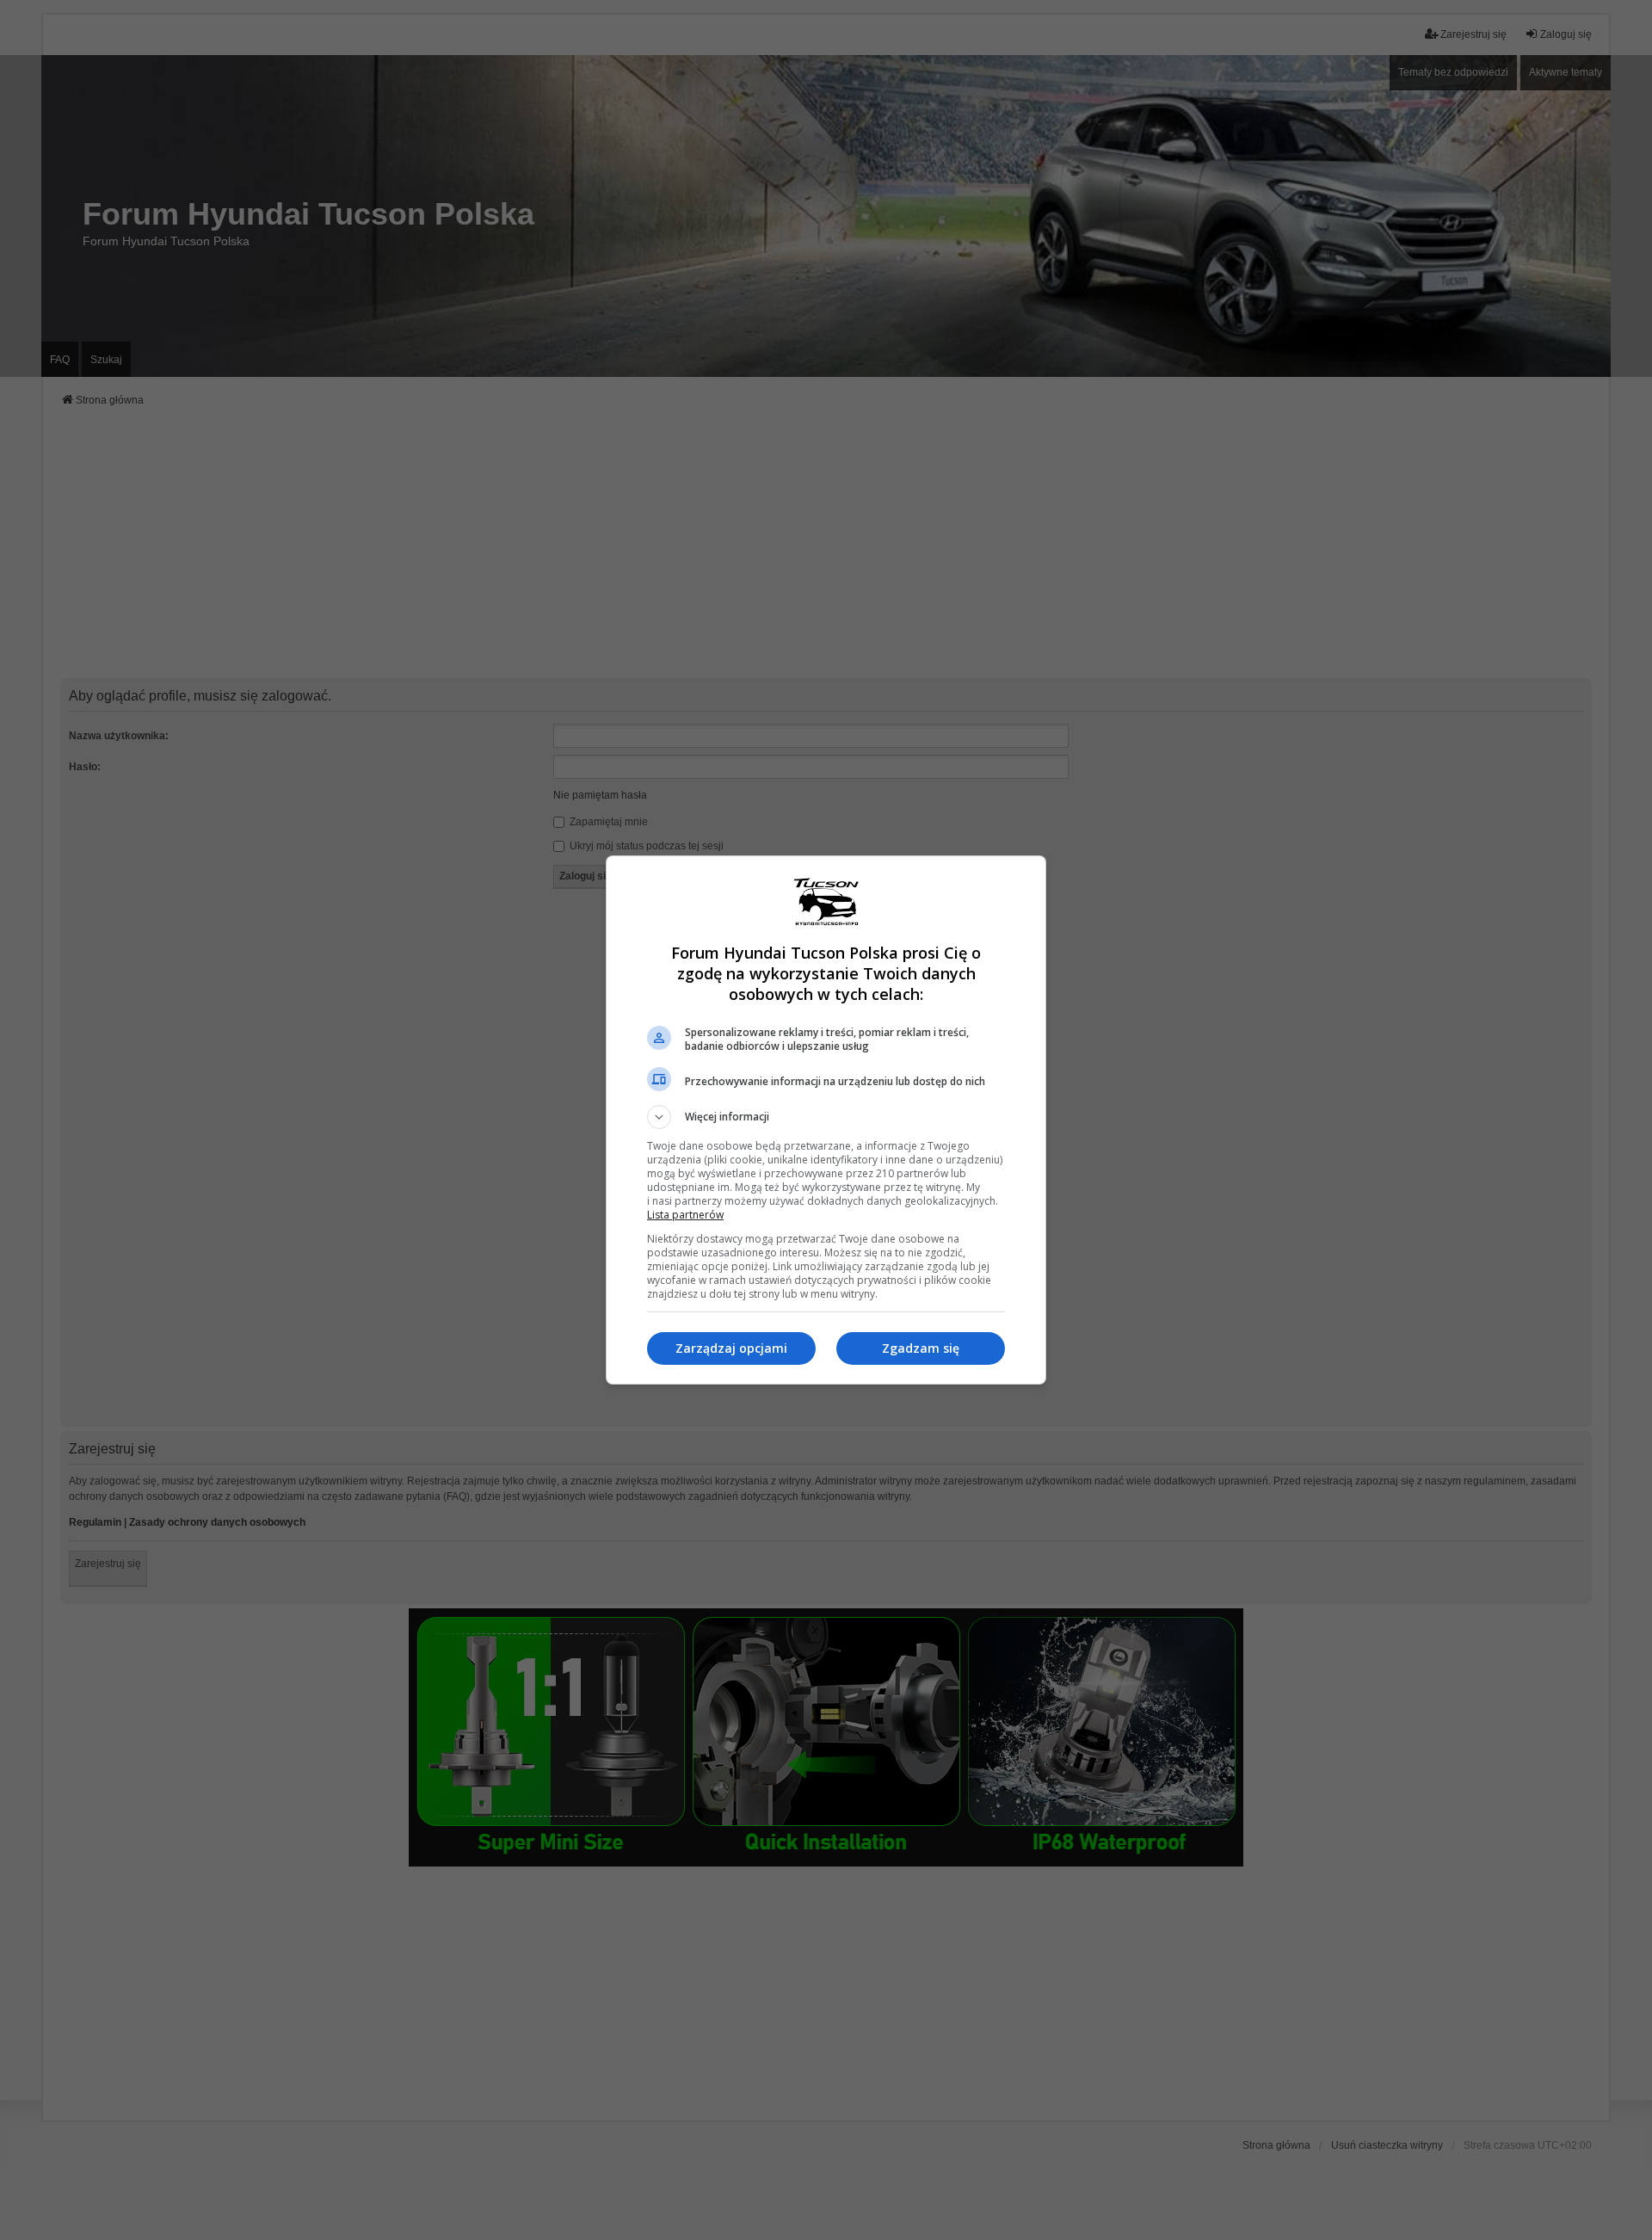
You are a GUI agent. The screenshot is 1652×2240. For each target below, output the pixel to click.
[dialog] (826, 1120)
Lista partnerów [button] (685, 1215)
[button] (826, 1117)
